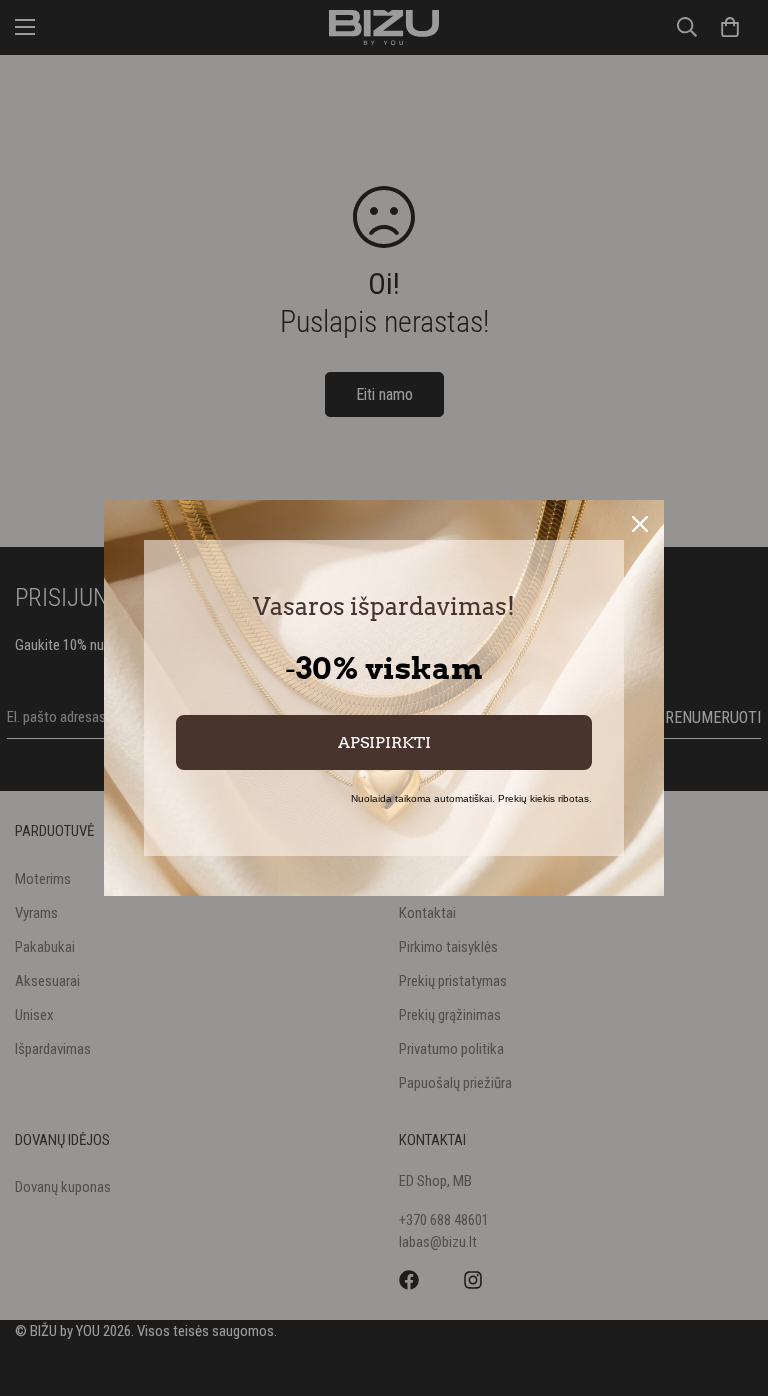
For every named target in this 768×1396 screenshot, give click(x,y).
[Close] (640, 524)
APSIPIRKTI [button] (384, 742)
